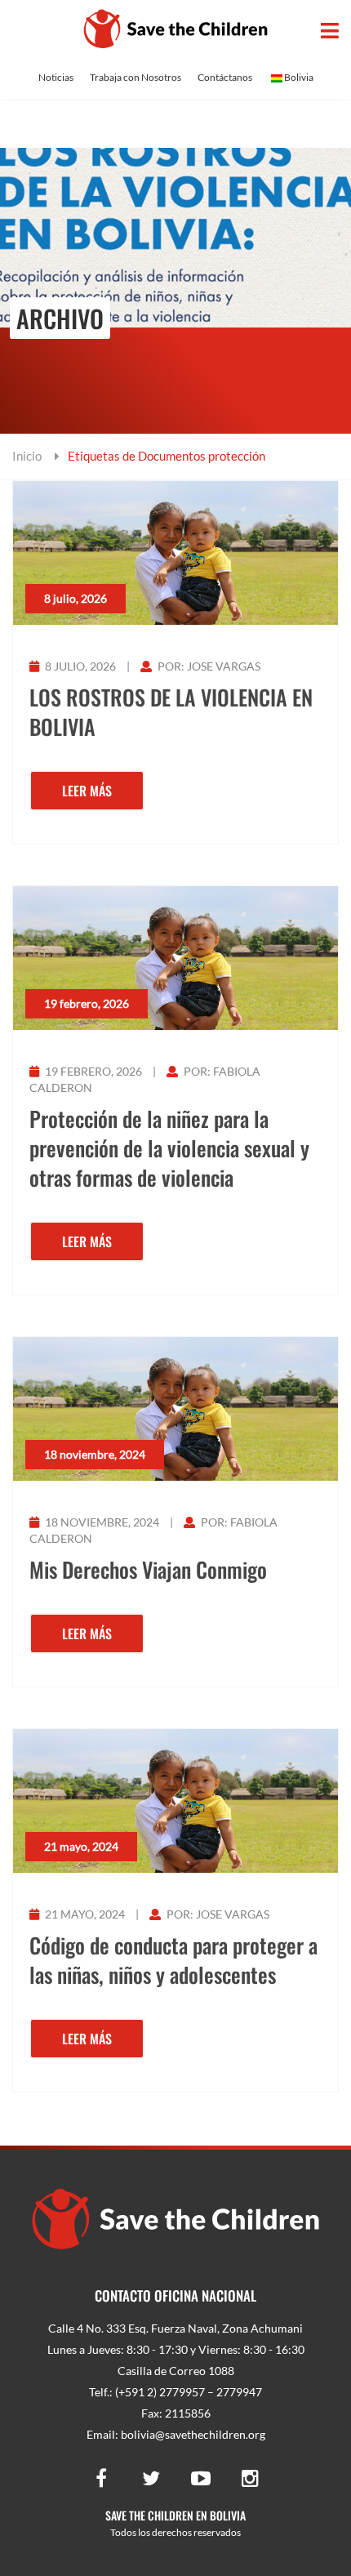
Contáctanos (225, 77)
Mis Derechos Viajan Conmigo (148, 1570)
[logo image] (176, 29)
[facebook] (101, 2477)
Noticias (56, 77)
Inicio (27, 456)
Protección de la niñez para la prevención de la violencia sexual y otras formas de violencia (169, 1148)
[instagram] (251, 2477)
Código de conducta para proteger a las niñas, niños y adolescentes (173, 1960)
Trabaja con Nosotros (136, 77)
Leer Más (87, 791)
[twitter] (151, 2477)
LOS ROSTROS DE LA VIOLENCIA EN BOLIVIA (171, 712)
